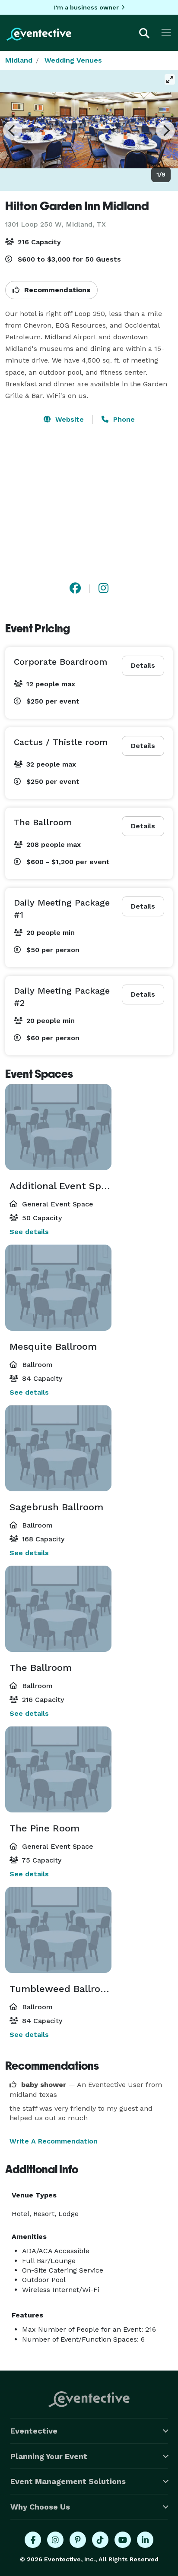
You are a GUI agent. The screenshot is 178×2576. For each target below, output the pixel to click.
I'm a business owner (86, 7)
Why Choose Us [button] (40, 2507)
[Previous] (13, 130)
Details (143, 665)
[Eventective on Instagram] (55, 2540)
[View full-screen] (170, 79)
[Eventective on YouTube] (123, 2540)
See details (29, 1232)
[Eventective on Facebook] (33, 2540)
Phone (123, 419)
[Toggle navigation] (166, 33)
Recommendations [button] (56, 290)
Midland (19, 60)
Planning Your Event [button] (49, 2456)
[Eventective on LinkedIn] (145, 2540)
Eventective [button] (34, 2431)
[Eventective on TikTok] (100, 2540)
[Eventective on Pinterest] (78, 2540)
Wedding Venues (73, 60)
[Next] (165, 130)
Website (68, 419)
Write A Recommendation (54, 2141)
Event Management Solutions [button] (68, 2481)
